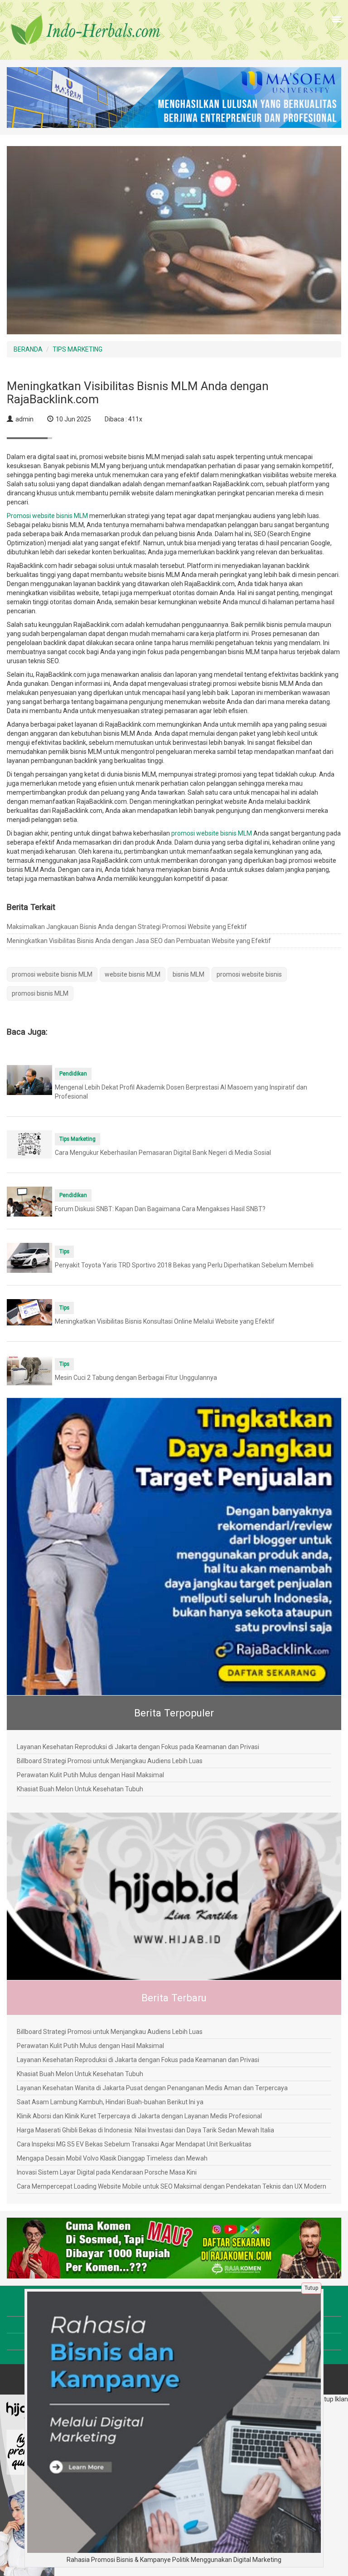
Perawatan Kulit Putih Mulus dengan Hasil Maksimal (90, 1775)
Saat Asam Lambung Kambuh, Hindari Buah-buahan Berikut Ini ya (110, 2102)
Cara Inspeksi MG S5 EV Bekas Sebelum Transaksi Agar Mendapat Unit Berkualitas (134, 2144)
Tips (64, 1251)
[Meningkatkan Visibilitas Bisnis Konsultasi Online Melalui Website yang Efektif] (29, 1311)
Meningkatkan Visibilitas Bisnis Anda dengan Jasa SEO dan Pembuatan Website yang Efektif (139, 941)
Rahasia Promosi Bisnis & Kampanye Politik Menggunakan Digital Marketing (174, 2560)
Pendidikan (73, 1074)
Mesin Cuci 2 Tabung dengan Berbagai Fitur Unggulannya (136, 1378)
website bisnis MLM (133, 974)
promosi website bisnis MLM (212, 833)
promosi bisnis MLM (40, 993)
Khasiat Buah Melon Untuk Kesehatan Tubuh (80, 1789)
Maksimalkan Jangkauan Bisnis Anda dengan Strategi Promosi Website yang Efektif (127, 927)
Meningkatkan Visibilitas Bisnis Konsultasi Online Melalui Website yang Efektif (165, 1321)
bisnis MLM (188, 974)
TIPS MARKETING (77, 349)
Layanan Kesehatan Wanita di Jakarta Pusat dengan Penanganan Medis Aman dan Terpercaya (152, 2088)
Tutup (311, 2288)
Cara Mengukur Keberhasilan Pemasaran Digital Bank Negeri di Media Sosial (163, 1153)
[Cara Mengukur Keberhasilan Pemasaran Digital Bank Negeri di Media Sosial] (29, 1144)
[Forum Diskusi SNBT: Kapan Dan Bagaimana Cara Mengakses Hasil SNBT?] (29, 1201)
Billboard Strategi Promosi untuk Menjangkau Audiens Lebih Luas (110, 1761)
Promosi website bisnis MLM (47, 516)
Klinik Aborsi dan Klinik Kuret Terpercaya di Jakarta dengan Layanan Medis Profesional (139, 2116)
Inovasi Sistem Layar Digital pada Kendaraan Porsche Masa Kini (107, 2172)
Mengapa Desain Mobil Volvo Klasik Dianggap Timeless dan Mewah (112, 2158)
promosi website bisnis (249, 974)
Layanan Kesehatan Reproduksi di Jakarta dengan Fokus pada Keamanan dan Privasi (138, 1747)
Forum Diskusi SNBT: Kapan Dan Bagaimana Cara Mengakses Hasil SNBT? (160, 1209)
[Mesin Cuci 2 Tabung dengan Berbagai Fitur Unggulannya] (29, 1370)
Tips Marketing (77, 1139)
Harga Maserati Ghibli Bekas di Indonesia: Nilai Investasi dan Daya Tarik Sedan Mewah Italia (145, 2130)
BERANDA (28, 349)
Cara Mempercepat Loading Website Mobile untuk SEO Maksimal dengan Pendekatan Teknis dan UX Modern (172, 2186)
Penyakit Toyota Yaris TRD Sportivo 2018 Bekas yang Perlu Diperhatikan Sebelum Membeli (184, 1265)
